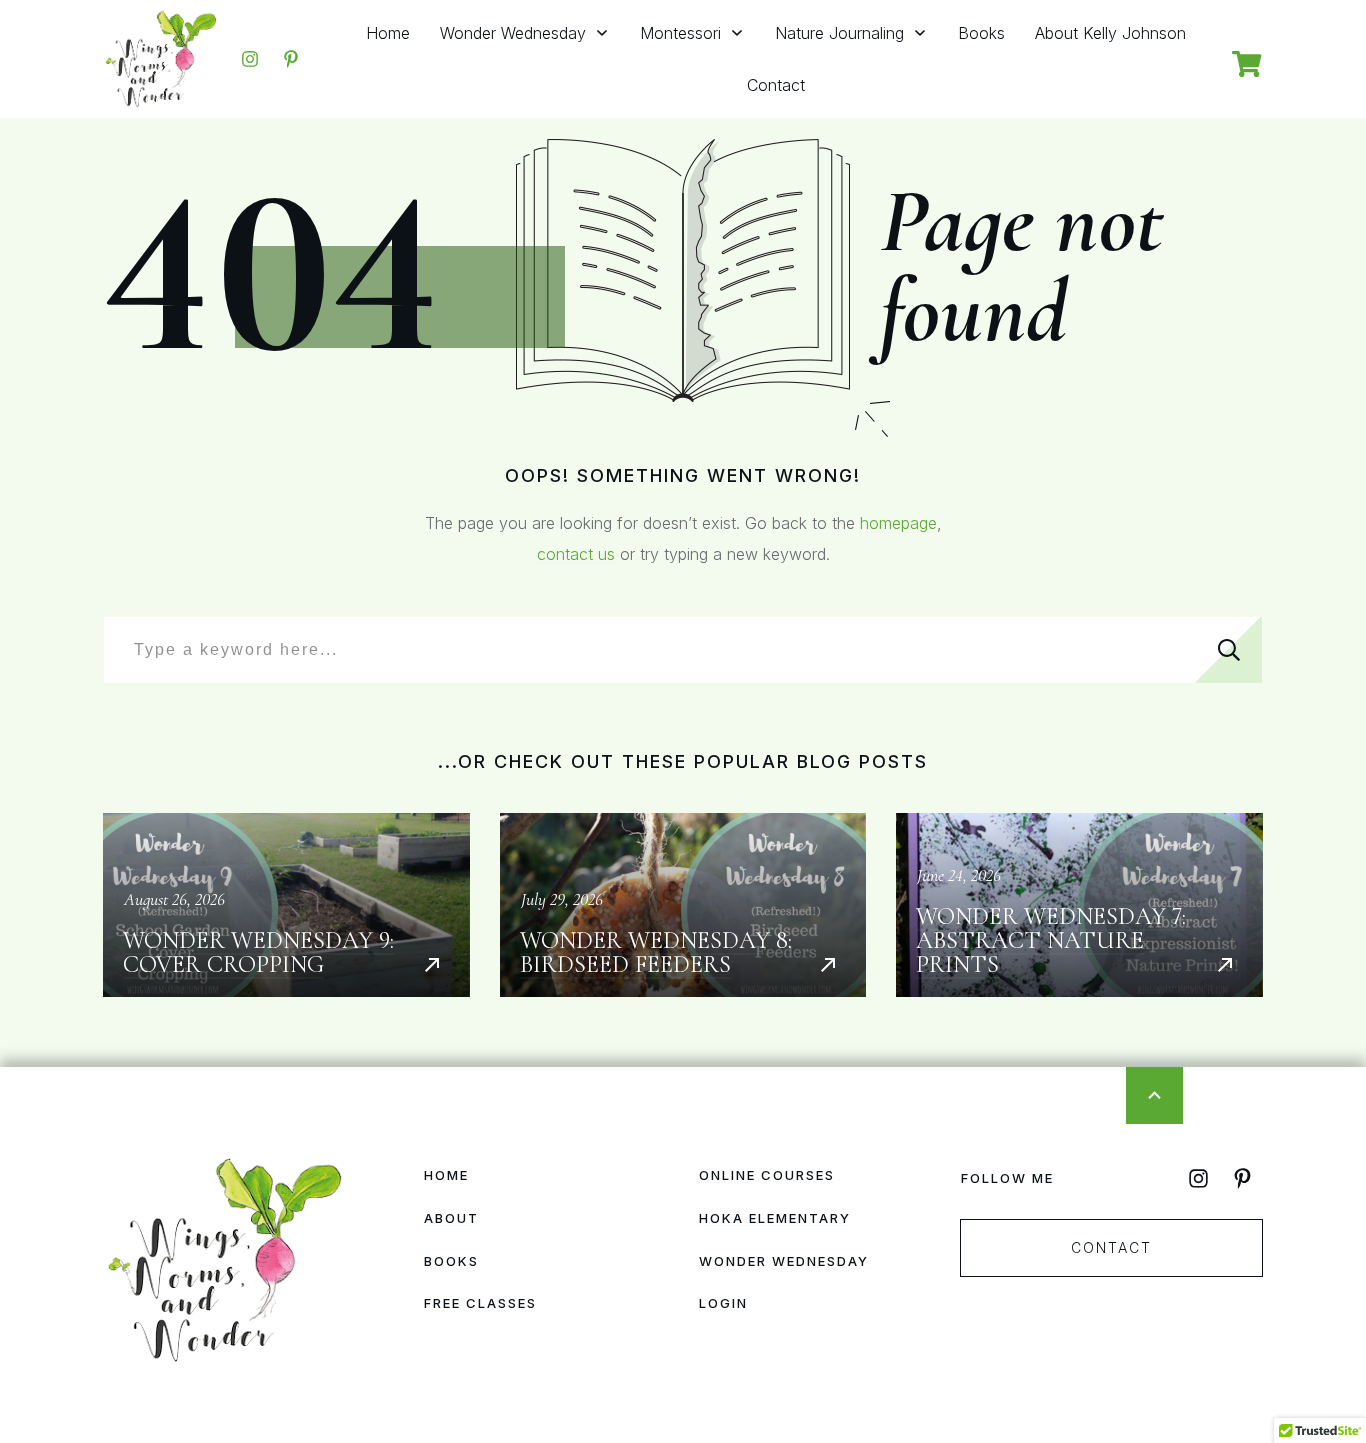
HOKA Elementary (775, 1218)
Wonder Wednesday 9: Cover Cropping (286, 905)
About (451, 1218)
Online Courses (767, 1175)
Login (723, 1303)
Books (451, 1261)
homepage (898, 523)
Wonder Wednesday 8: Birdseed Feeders (683, 905)
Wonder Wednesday (784, 1261)
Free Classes (480, 1303)
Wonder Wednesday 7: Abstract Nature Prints (1079, 905)
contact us (576, 554)
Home (446, 1175)
